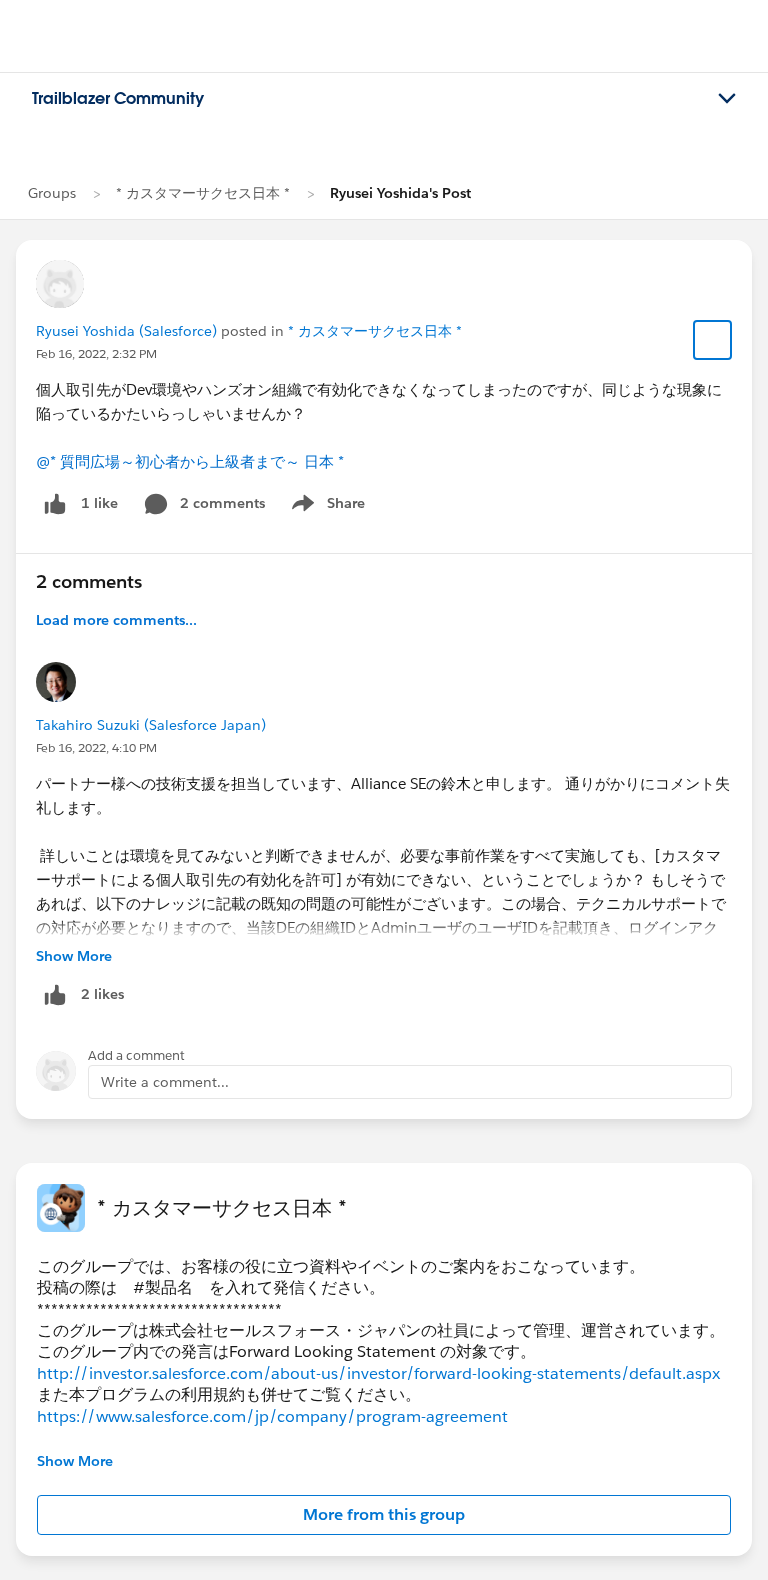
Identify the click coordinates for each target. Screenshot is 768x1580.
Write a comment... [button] (165, 1082)
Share (325, 507)
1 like (99, 503)
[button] (384, 1515)
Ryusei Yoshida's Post (400, 193)
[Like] (55, 503)
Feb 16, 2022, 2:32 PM (96, 353)
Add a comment (136, 1055)
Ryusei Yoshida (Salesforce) (126, 331)
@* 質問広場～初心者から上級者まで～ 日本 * (190, 461)
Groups (52, 193)
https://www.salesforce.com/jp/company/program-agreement (272, 1416)
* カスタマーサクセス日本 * (203, 193)
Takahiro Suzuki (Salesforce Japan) (151, 725)
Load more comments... (116, 620)
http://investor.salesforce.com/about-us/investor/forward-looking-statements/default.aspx (378, 1373)
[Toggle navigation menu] (727, 99)
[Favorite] (713, 340)
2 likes (102, 994)
